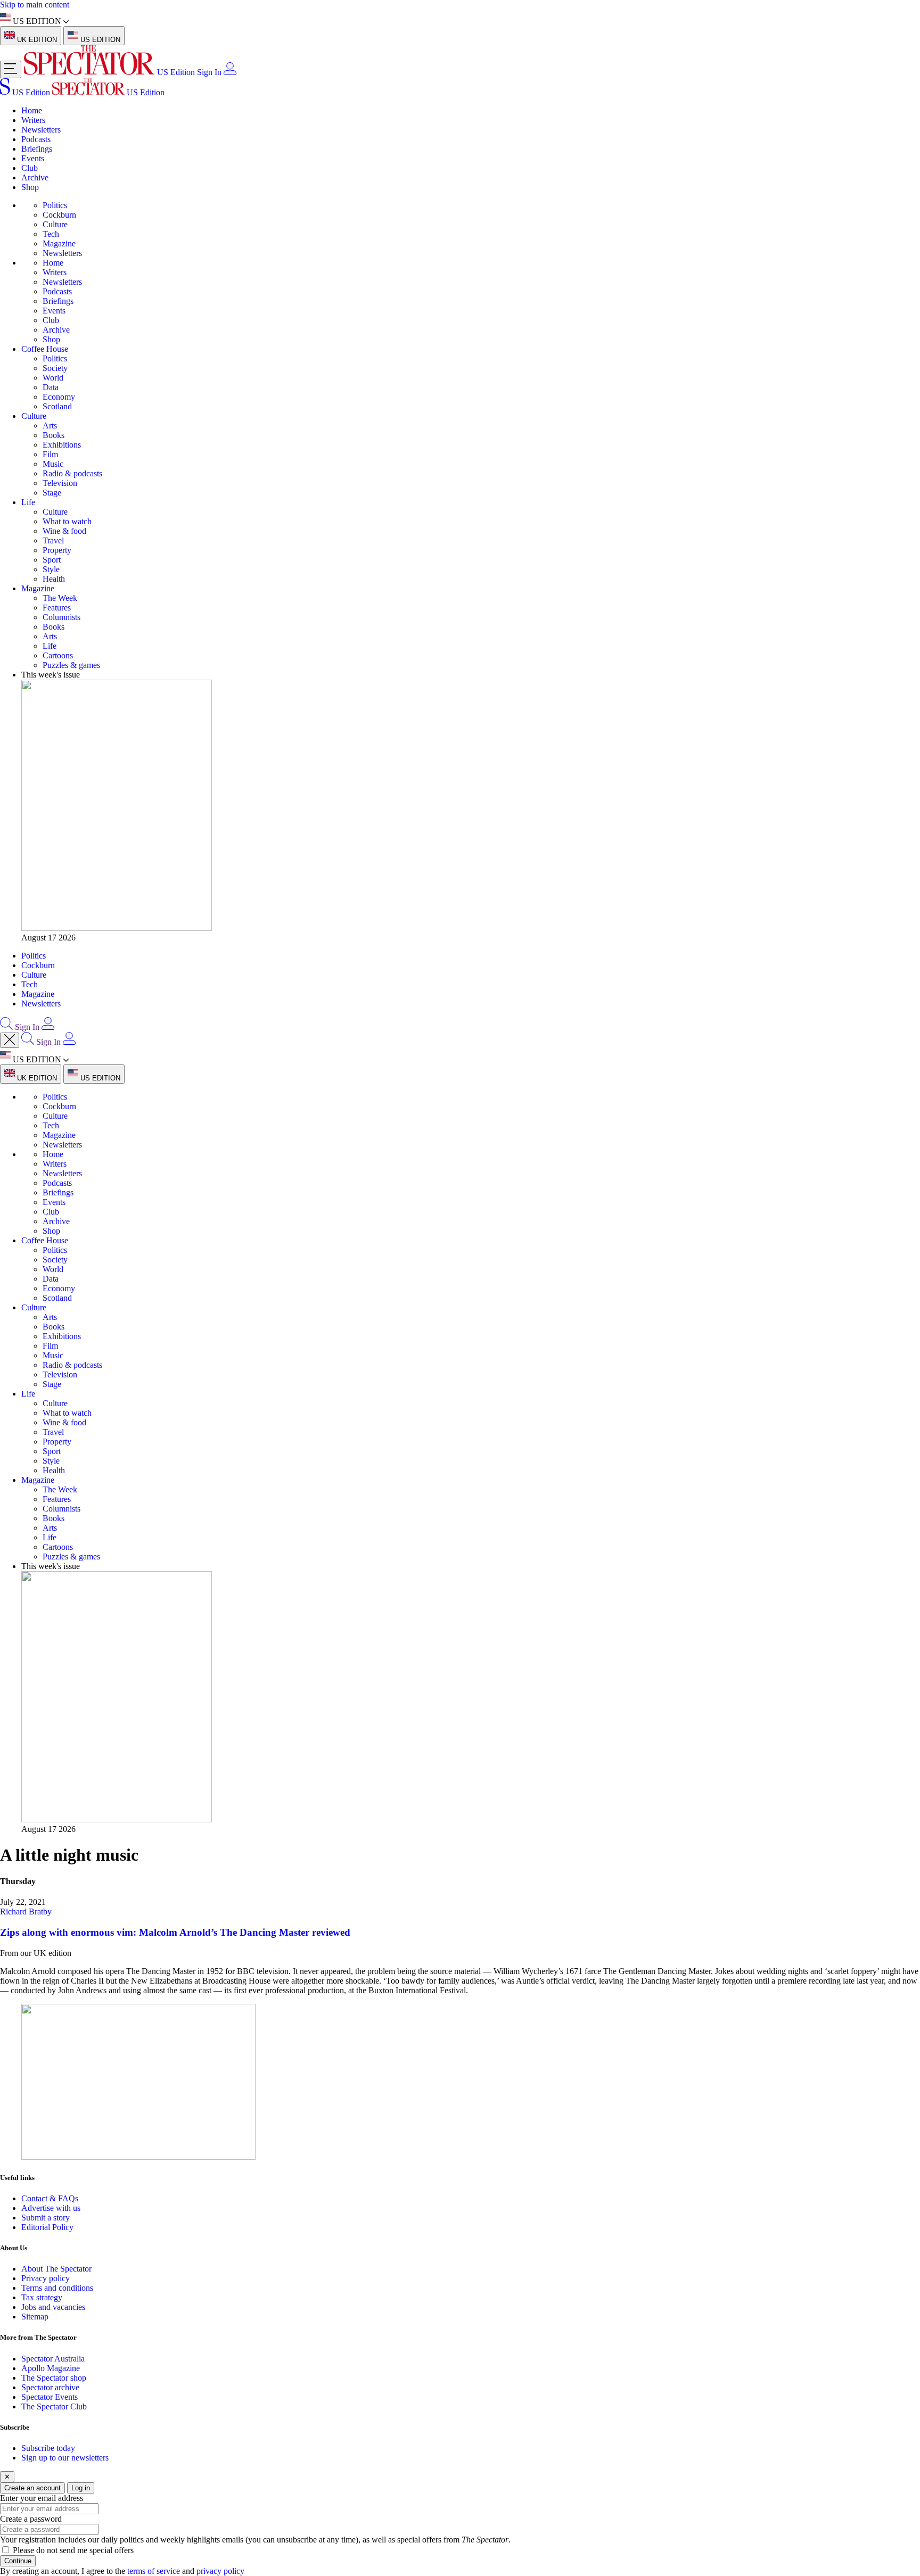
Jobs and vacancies (53, 2307)
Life (28, 502)
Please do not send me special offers (73, 2550)
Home (32, 110)
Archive (35, 177)
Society (55, 368)
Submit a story (46, 2218)
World (53, 378)
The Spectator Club (54, 2406)
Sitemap (35, 2317)
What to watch (67, 521)
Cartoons (58, 655)
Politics (55, 205)
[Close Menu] (10, 1040)
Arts (50, 426)
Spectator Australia (53, 2359)
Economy (59, 397)
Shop (30, 187)
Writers (33, 120)
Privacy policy (46, 2278)
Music (53, 464)
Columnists (61, 617)
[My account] (230, 72)
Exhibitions (62, 445)
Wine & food (64, 531)
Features (57, 608)
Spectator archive (50, 2387)
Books (54, 435)
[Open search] (6, 1027)
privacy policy (220, 2571)
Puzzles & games (71, 665)
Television (60, 483)
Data (51, 387)
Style (51, 569)
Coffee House (45, 349)
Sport (52, 560)
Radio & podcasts (72, 473)
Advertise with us (51, 2208)
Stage (52, 493)
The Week (60, 598)
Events (33, 158)
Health (54, 579)
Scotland (57, 406)
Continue (18, 2561)
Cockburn (59, 215)
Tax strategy (42, 2297)
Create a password (31, 2519)
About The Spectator (56, 2269)
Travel (53, 540)
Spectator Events (50, 2397)
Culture (55, 224)
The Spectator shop (54, 2378)
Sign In (209, 72)
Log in (81, 2488)
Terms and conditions (57, 2288)
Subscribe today (48, 2448)
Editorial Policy (47, 2227)
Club (30, 168)
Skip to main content (35, 5)
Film (50, 454)
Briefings (37, 149)
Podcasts (36, 139)
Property (57, 550)
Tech (51, 234)
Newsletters (41, 130)
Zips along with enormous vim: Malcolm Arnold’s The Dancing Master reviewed (175, 1932)
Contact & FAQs (50, 2198)
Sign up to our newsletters (65, 2458)
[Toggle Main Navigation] (11, 69)
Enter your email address (42, 2498)
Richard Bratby (26, 1912)
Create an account (32, 2488)
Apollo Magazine (51, 2368)
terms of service (154, 2571)
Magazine (59, 243)
